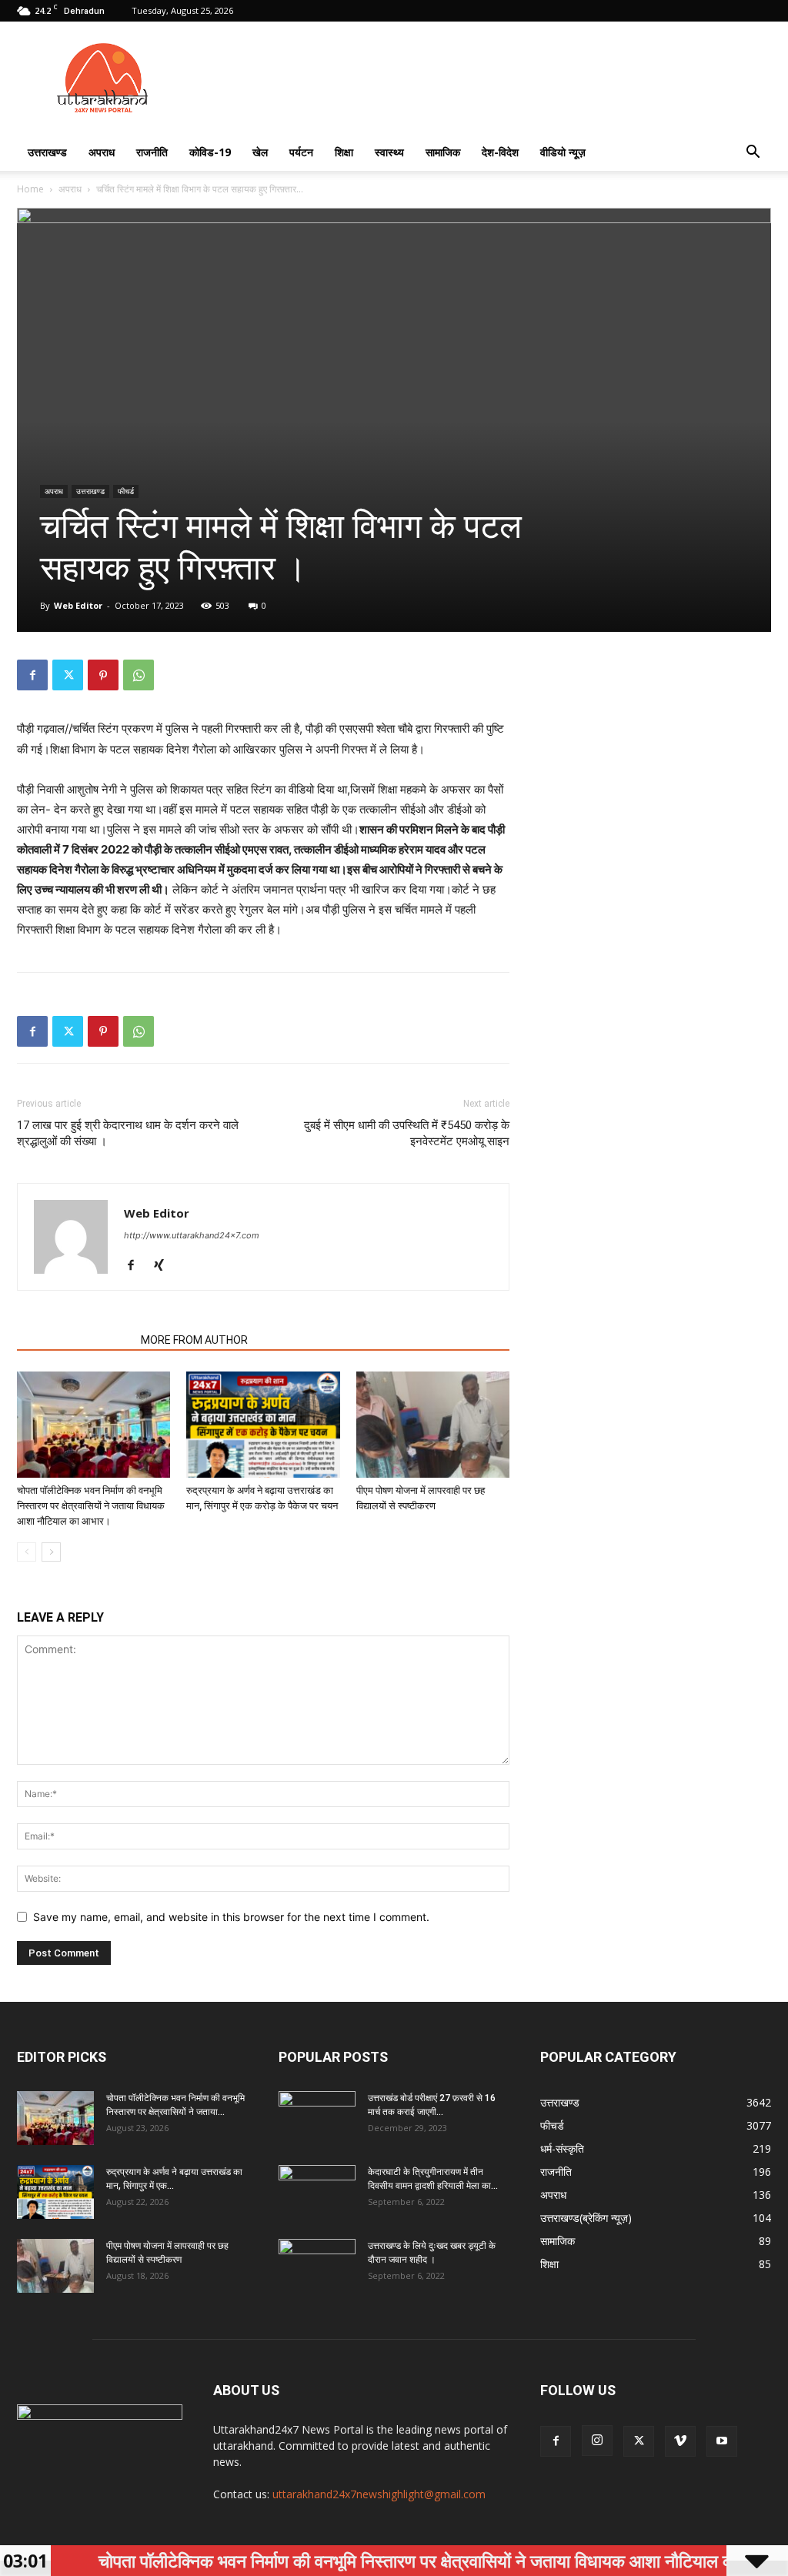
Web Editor (78, 605)
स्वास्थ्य (389, 152)
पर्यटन (301, 152)
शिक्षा (344, 152)
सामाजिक (443, 152)
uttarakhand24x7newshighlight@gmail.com (379, 2494)
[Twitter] (68, 675)
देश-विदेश (500, 152)
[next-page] (51, 1552)
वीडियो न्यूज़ (563, 152)
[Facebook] (32, 675)
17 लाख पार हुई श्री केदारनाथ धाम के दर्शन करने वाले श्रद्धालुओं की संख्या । (128, 1133)
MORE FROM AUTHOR (194, 1340)
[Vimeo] (680, 2441)
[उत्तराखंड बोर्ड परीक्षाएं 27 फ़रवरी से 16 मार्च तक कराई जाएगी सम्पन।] (317, 2118)
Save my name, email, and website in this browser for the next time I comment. (231, 1917)
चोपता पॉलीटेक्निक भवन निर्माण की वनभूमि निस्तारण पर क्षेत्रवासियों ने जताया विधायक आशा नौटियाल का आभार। (91, 1506)
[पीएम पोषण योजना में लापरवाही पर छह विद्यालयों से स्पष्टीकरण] (433, 1424)
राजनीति (152, 152)
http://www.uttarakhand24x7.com (192, 1235)
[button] (753, 154)
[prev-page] (27, 1552)
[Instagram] (597, 2441)
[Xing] (164, 1266)
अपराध (102, 152)
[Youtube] (722, 2441)
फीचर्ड (126, 491)
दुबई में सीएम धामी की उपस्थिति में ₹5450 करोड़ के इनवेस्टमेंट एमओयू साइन (407, 1133)
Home (30, 189)
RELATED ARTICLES (74, 1340)
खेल (260, 152)
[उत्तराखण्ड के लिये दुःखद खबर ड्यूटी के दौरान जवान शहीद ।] (317, 2266)
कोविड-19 (210, 152)
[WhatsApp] (139, 675)
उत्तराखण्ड (47, 152)
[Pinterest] (103, 675)
